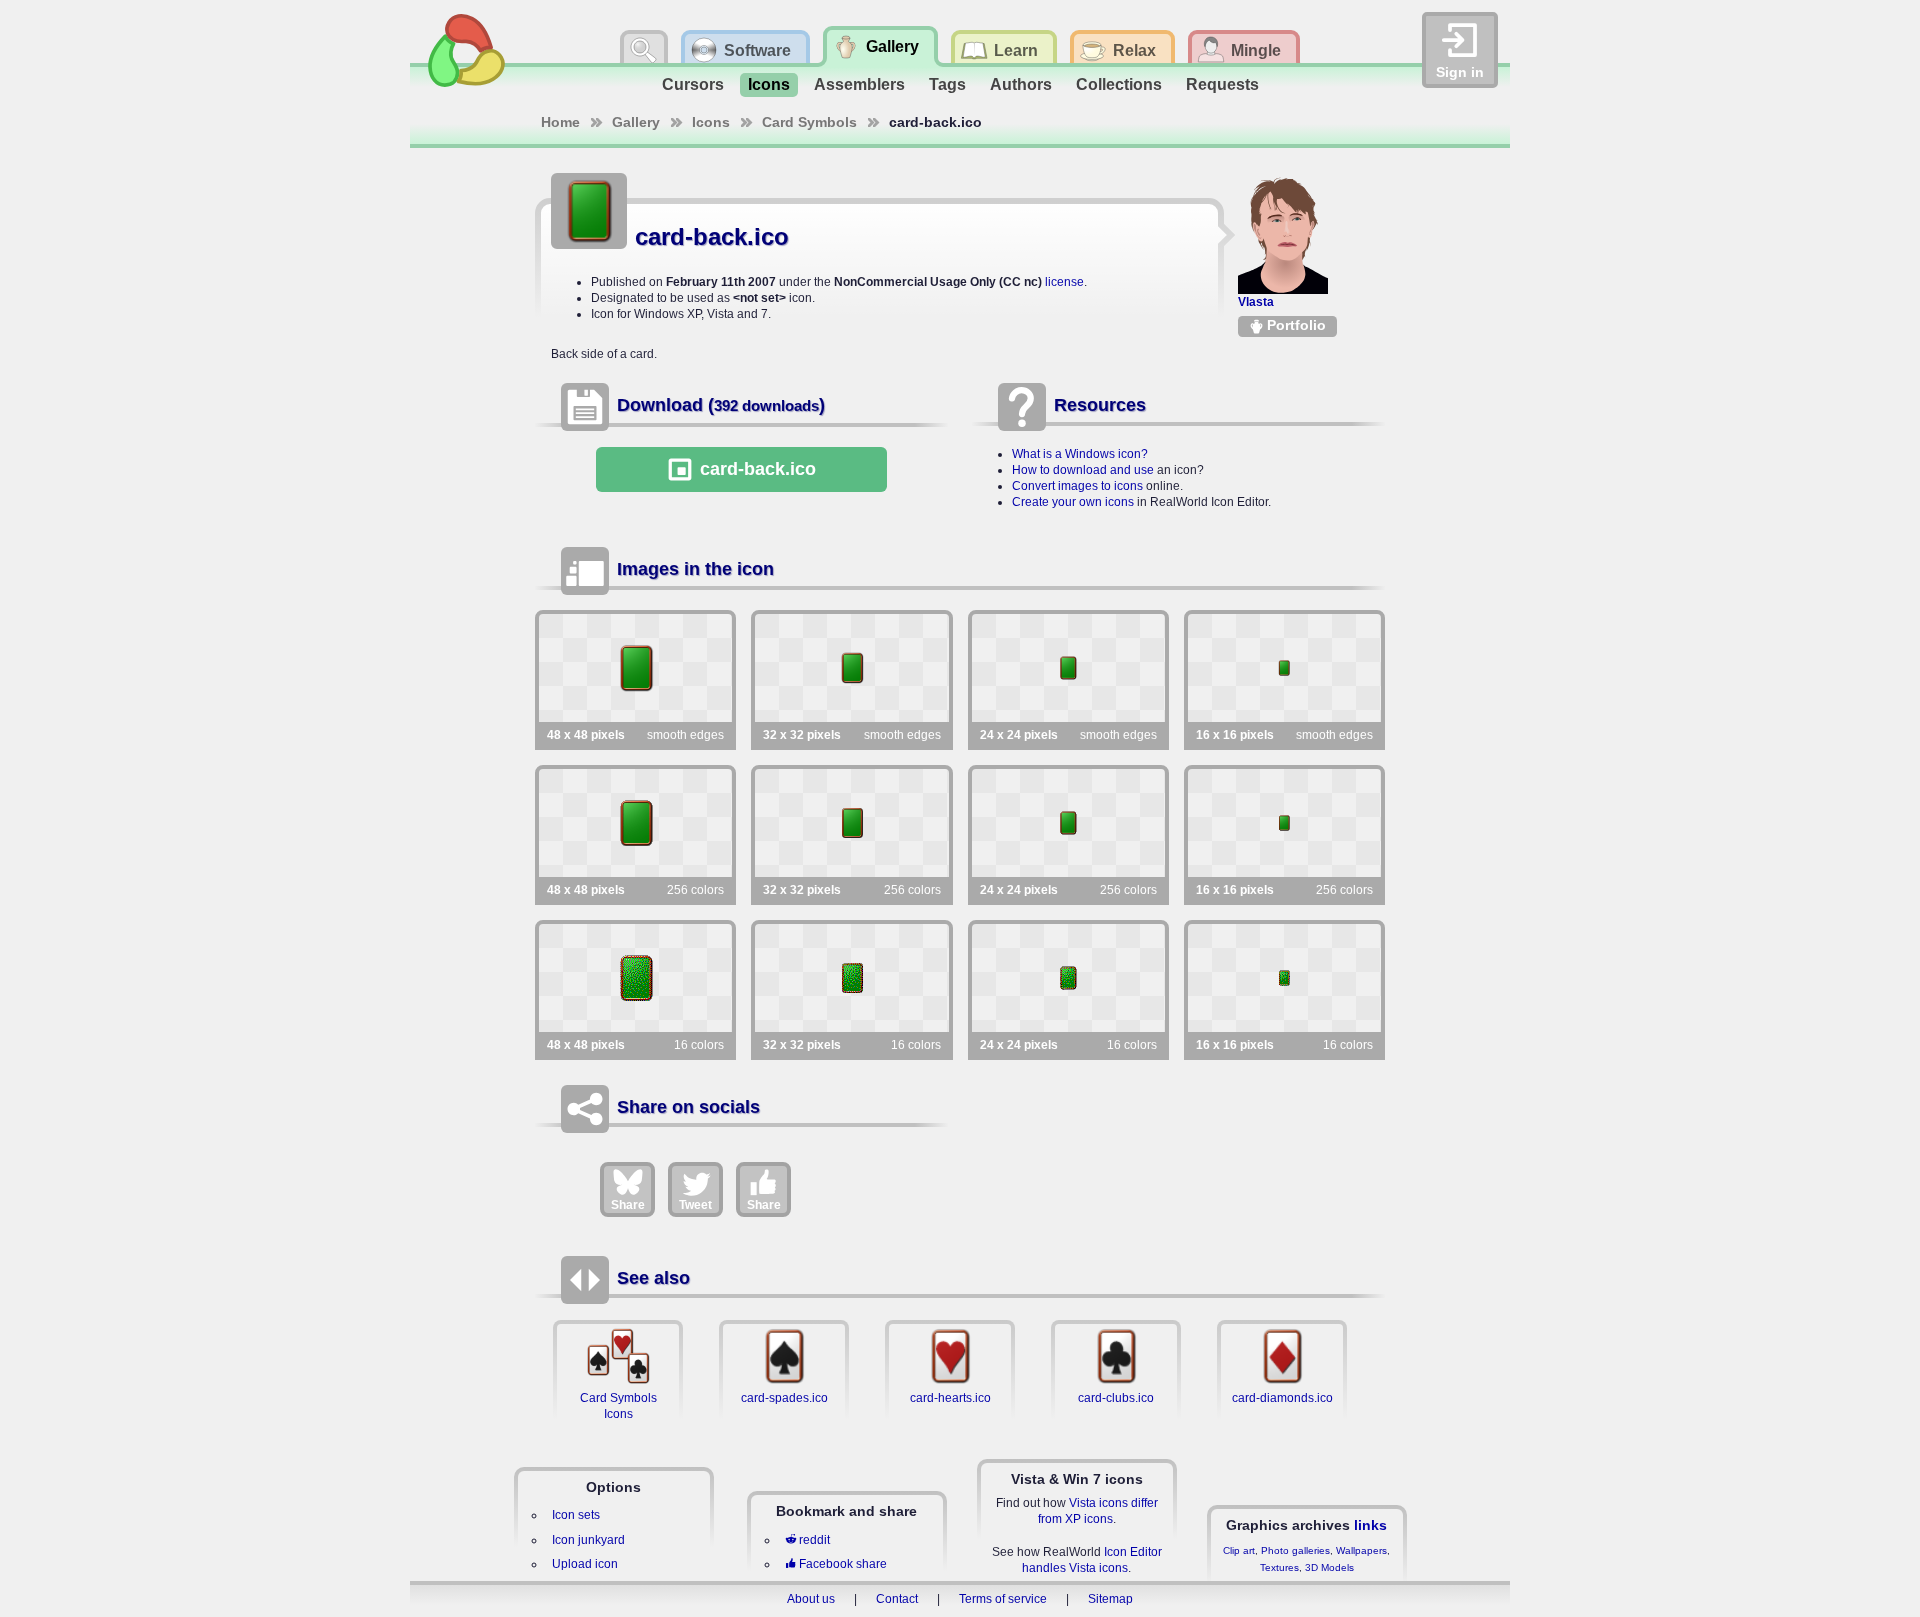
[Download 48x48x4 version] (635, 978)
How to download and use (1083, 470)
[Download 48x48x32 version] (635, 668)
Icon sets (576, 1515)
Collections (1119, 84)
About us (811, 1599)
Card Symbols (809, 122)
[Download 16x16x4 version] (1284, 978)
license (1064, 282)
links (1370, 1525)
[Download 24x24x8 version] (1068, 823)
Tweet (695, 1205)
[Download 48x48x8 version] (635, 823)
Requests (1222, 84)
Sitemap (1110, 1599)
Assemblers (859, 84)
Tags (947, 84)
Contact (897, 1599)
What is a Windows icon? (1080, 454)
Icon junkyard (588, 1540)
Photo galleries (1295, 1550)
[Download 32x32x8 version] (851, 823)
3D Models (1329, 1567)
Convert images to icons (1077, 486)
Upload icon (585, 1564)
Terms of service (1003, 1599)
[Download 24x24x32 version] (1068, 668)
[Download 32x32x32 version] (851, 668)
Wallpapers (1361, 1550)
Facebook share (843, 1564)
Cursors (693, 84)
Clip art (1239, 1550)
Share (628, 1205)
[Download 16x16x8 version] (1284, 823)
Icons (769, 84)
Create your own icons (1073, 502)
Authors (1021, 84)
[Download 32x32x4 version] (851, 978)
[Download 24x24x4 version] (1068, 978)
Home (560, 122)
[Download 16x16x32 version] (1284, 668)
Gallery (636, 122)
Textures (1279, 1567)
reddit (814, 1540)
